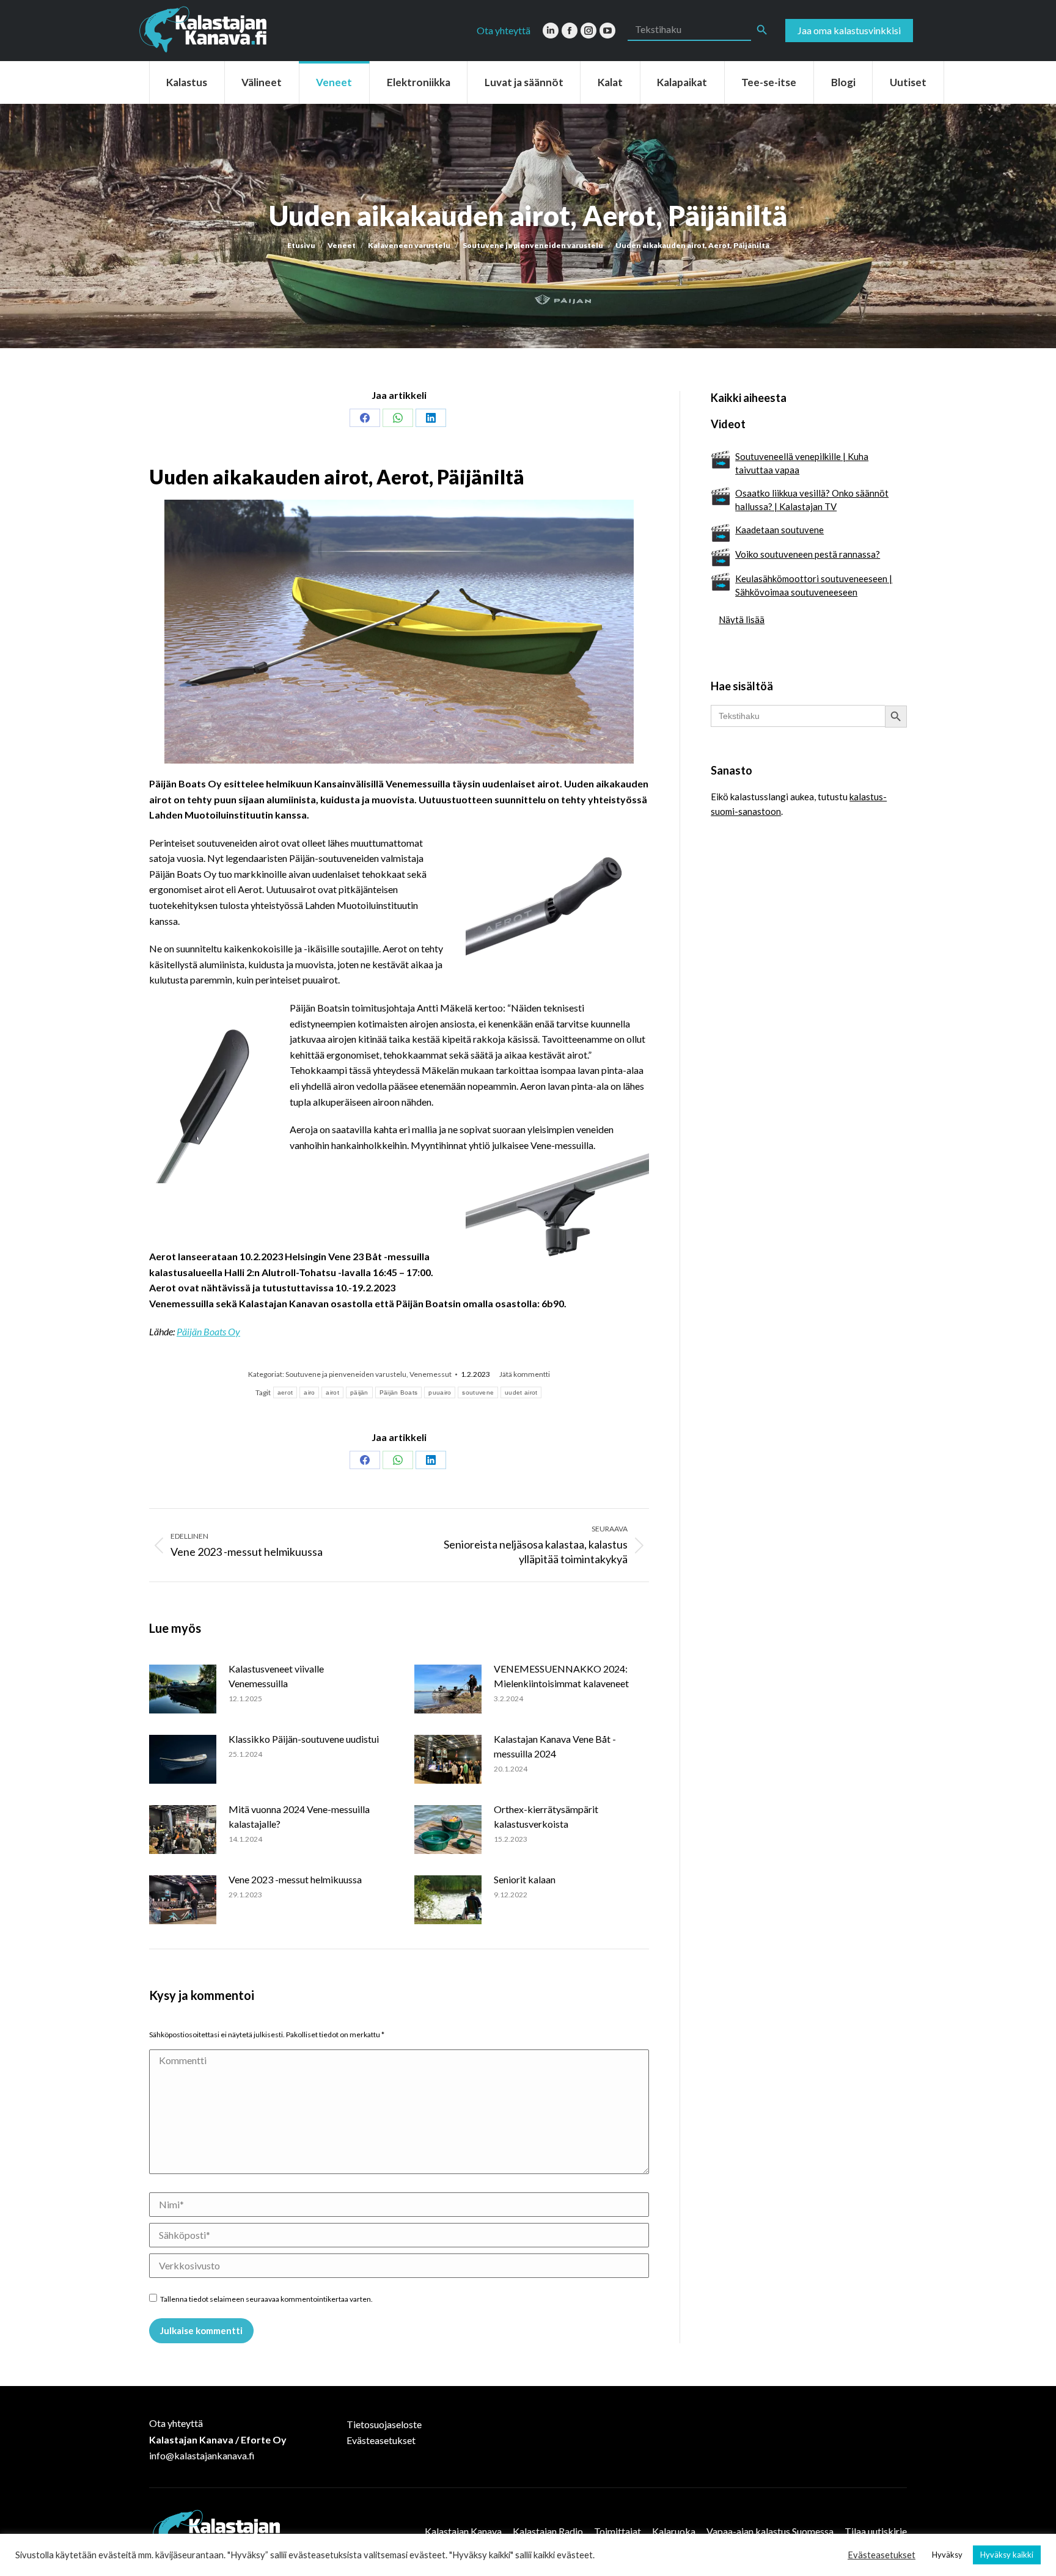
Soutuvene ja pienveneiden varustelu (346, 1374)
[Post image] (183, 1689)
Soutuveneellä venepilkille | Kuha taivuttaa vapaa (802, 463)
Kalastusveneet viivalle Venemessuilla (276, 1676)
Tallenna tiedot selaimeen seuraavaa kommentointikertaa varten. (266, 2299)
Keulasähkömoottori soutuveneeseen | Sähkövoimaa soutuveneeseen (814, 585)
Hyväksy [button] (947, 2555)
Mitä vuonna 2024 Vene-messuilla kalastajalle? (299, 1816)
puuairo (440, 1392)
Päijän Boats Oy (208, 1331)
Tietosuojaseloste (384, 2424)
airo (309, 1392)
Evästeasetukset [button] (882, 2555)
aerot (285, 1392)
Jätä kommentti (525, 1374)
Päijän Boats (399, 1392)
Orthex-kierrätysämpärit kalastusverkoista (546, 1816)
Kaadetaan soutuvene (779, 530)
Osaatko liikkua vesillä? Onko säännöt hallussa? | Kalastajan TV (812, 500)
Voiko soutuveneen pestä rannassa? (808, 554)
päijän (359, 1392)
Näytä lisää (742, 619)
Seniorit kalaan (525, 1879)
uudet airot (521, 1392)
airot (332, 1392)
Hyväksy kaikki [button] (1007, 2555)
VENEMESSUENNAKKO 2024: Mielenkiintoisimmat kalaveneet (561, 1676)
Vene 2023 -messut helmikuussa (295, 1879)
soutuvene (478, 1392)
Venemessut (431, 1374)
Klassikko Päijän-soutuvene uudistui (304, 1739)
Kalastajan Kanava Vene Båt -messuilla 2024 (555, 1746)
